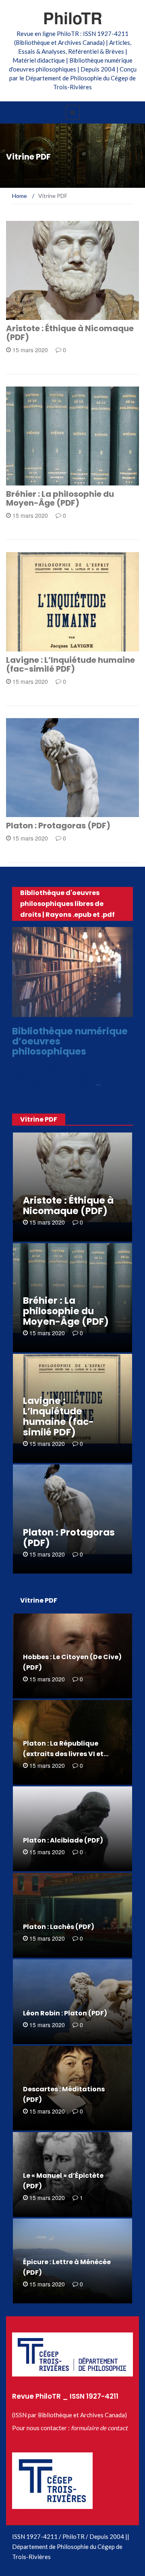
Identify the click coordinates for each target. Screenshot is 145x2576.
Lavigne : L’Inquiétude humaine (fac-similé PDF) (70, 664)
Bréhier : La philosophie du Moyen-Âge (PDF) (60, 498)
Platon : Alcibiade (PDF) (63, 1840)
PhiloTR (73, 18)
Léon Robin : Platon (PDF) (65, 2013)
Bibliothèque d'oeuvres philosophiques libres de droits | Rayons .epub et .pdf (67, 904)
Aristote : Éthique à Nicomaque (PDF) (70, 333)
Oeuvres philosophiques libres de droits (71, 1010)
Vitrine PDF (33, 315)
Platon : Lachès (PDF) (59, 1927)
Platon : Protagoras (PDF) (58, 826)
